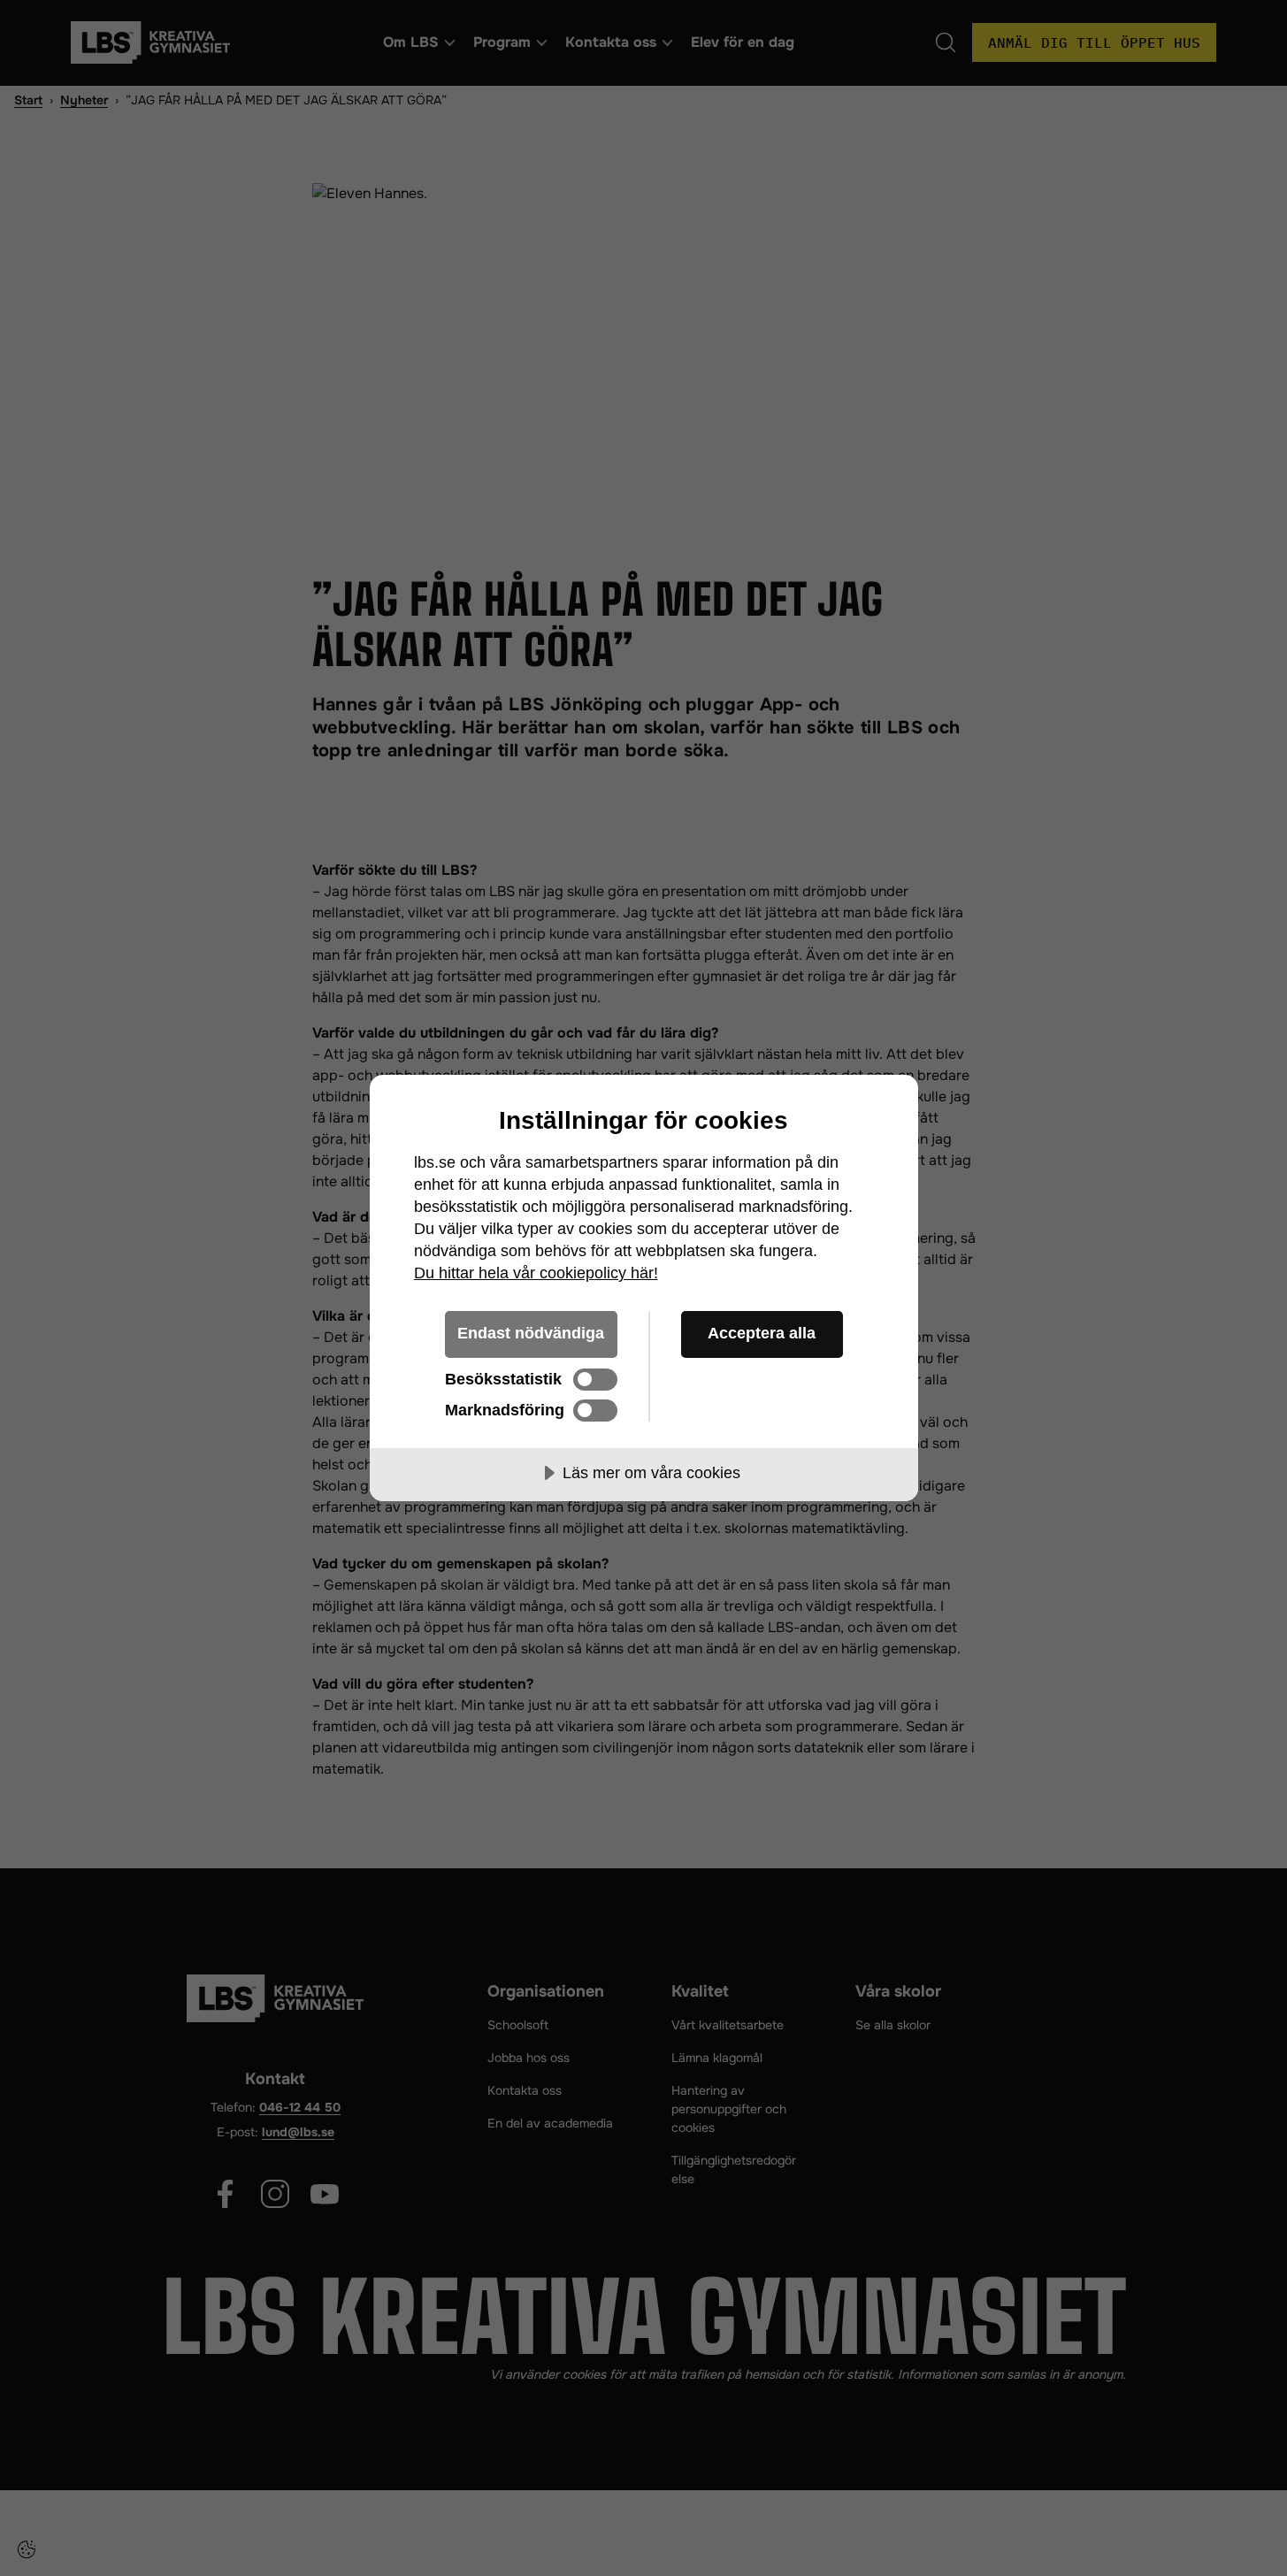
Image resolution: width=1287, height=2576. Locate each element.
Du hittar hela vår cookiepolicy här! (536, 1273)
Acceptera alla (762, 1333)
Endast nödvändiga (531, 1333)
